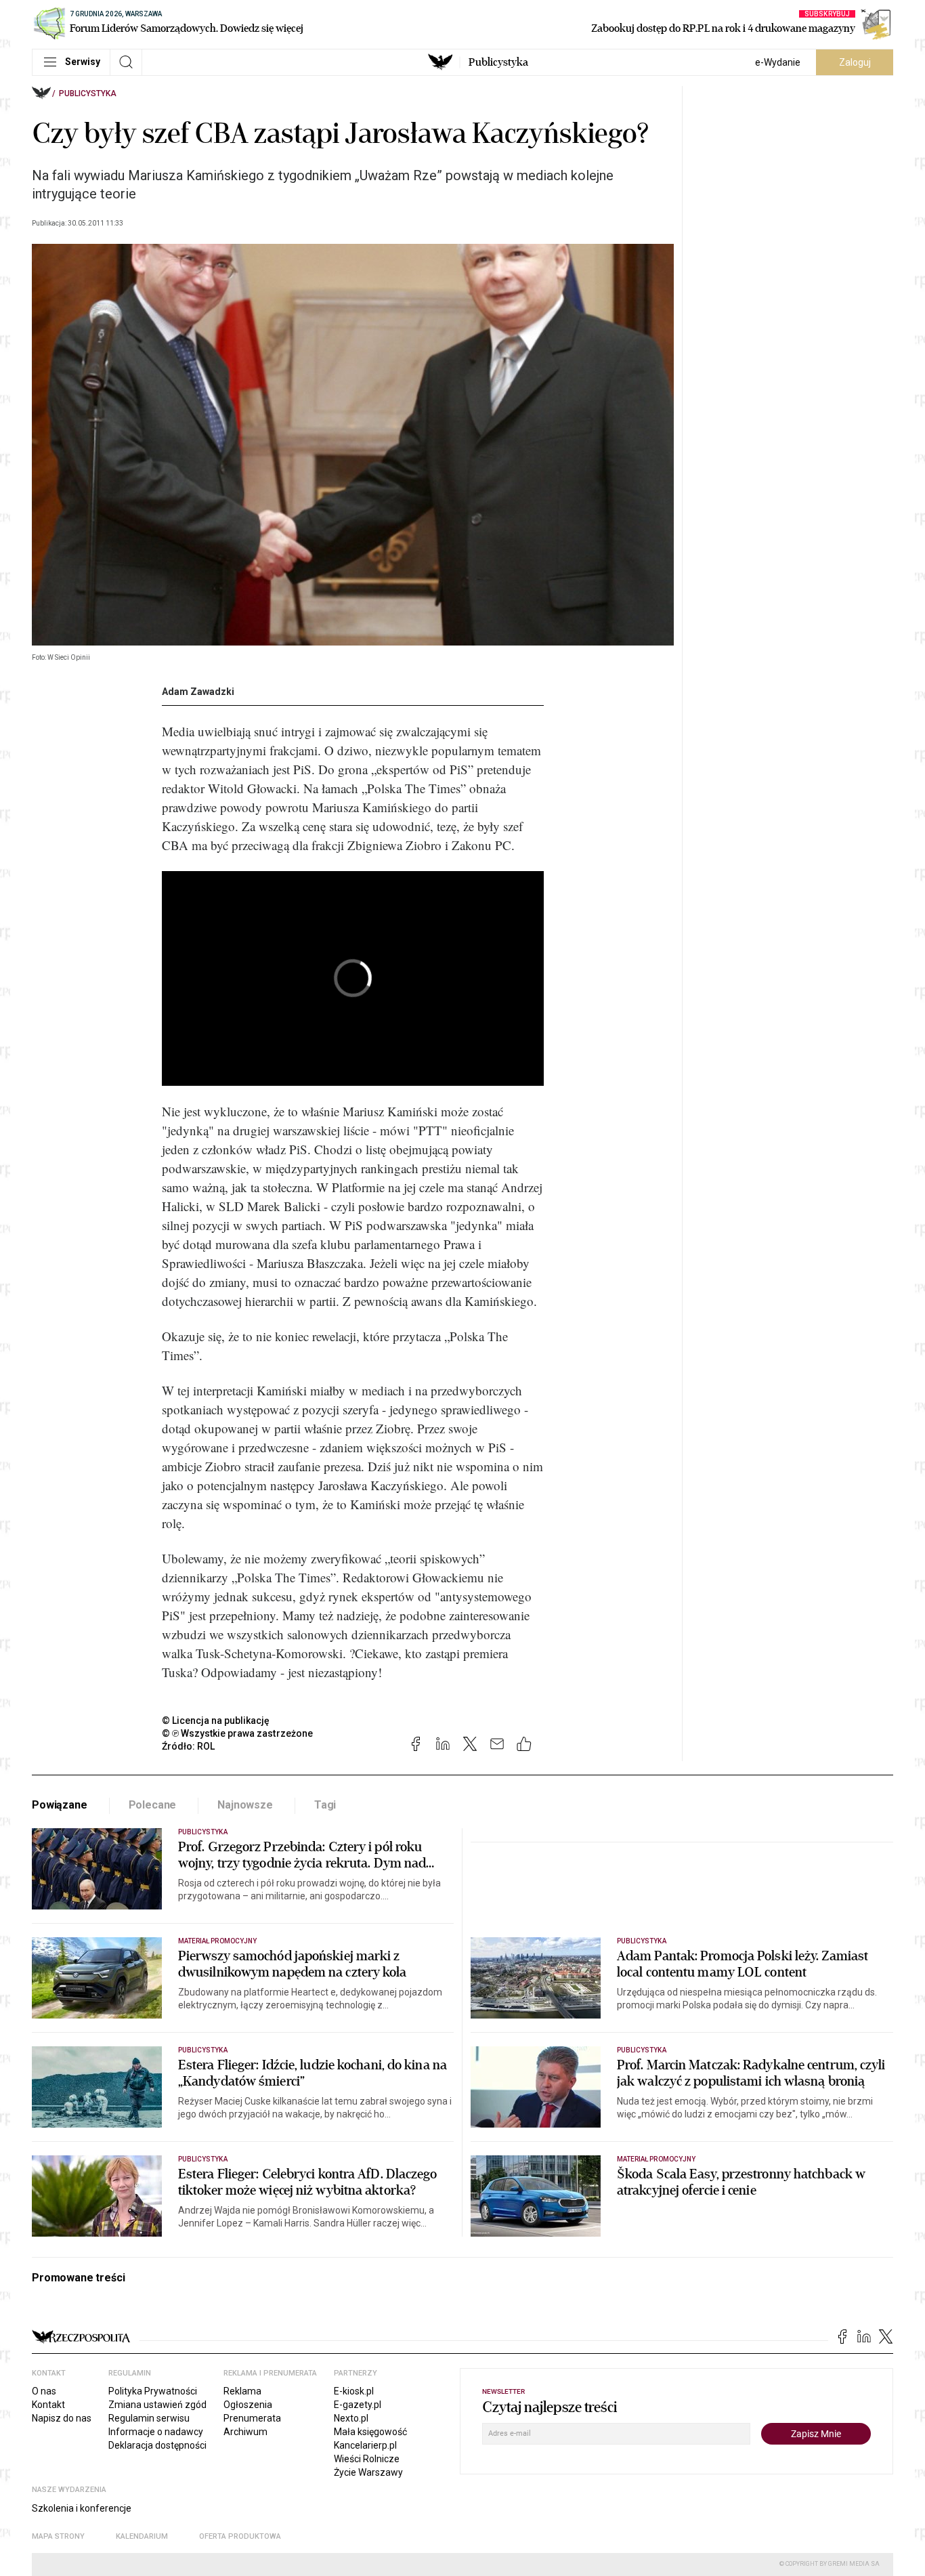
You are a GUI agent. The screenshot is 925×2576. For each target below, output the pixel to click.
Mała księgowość (370, 2432)
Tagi (325, 1805)
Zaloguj (855, 62)
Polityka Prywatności (153, 2391)
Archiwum (245, 2432)
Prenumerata (252, 2418)
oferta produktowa (240, 2536)
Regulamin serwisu (149, 2418)
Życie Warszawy (368, 2472)
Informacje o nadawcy (156, 2432)
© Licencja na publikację (216, 1720)
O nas (44, 2391)
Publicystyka (498, 62)
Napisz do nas (62, 2418)
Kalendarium (142, 2536)
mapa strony (58, 2536)
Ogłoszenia (248, 2405)
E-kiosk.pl (354, 2391)
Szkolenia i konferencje (82, 2508)
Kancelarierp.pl (365, 2445)
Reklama (242, 2391)
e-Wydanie (778, 62)
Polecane (153, 1805)
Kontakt (48, 2405)
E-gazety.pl (358, 2405)
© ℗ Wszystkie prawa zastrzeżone (237, 1733)
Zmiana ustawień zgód (157, 2405)
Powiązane (60, 1805)
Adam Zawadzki (198, 692)
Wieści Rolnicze (367, 2459)
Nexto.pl (351, 2418)
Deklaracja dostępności (157, 2445)
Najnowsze (245, 1805)
